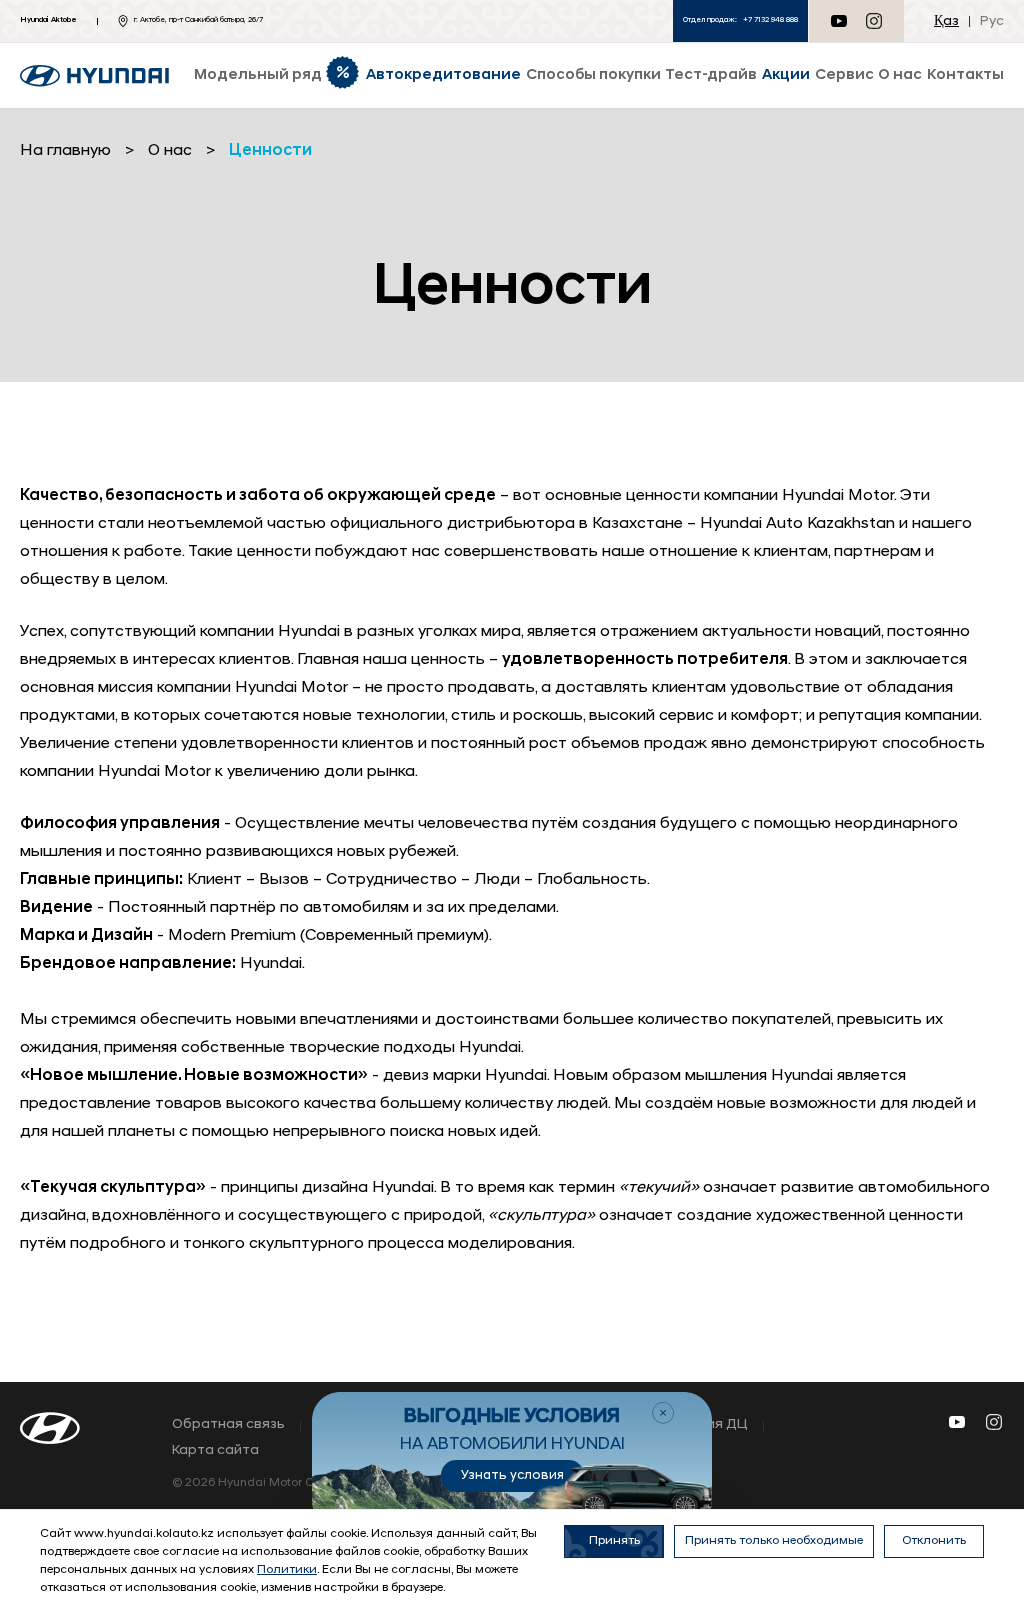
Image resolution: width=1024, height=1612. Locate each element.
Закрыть (663, 1413)
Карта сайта (215, 1451)
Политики (287, 1570)
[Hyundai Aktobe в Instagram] (874, 21)
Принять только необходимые (774, 1541)
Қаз (946, 21)
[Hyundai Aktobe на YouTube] (839, 21)
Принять (614, 1541)
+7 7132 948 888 (770, 20)
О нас (170, 151)
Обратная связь (228, 1425)
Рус (992, 21)
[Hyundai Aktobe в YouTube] (957, 1422)
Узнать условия (512, 1475)
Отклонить (934, 1541)
